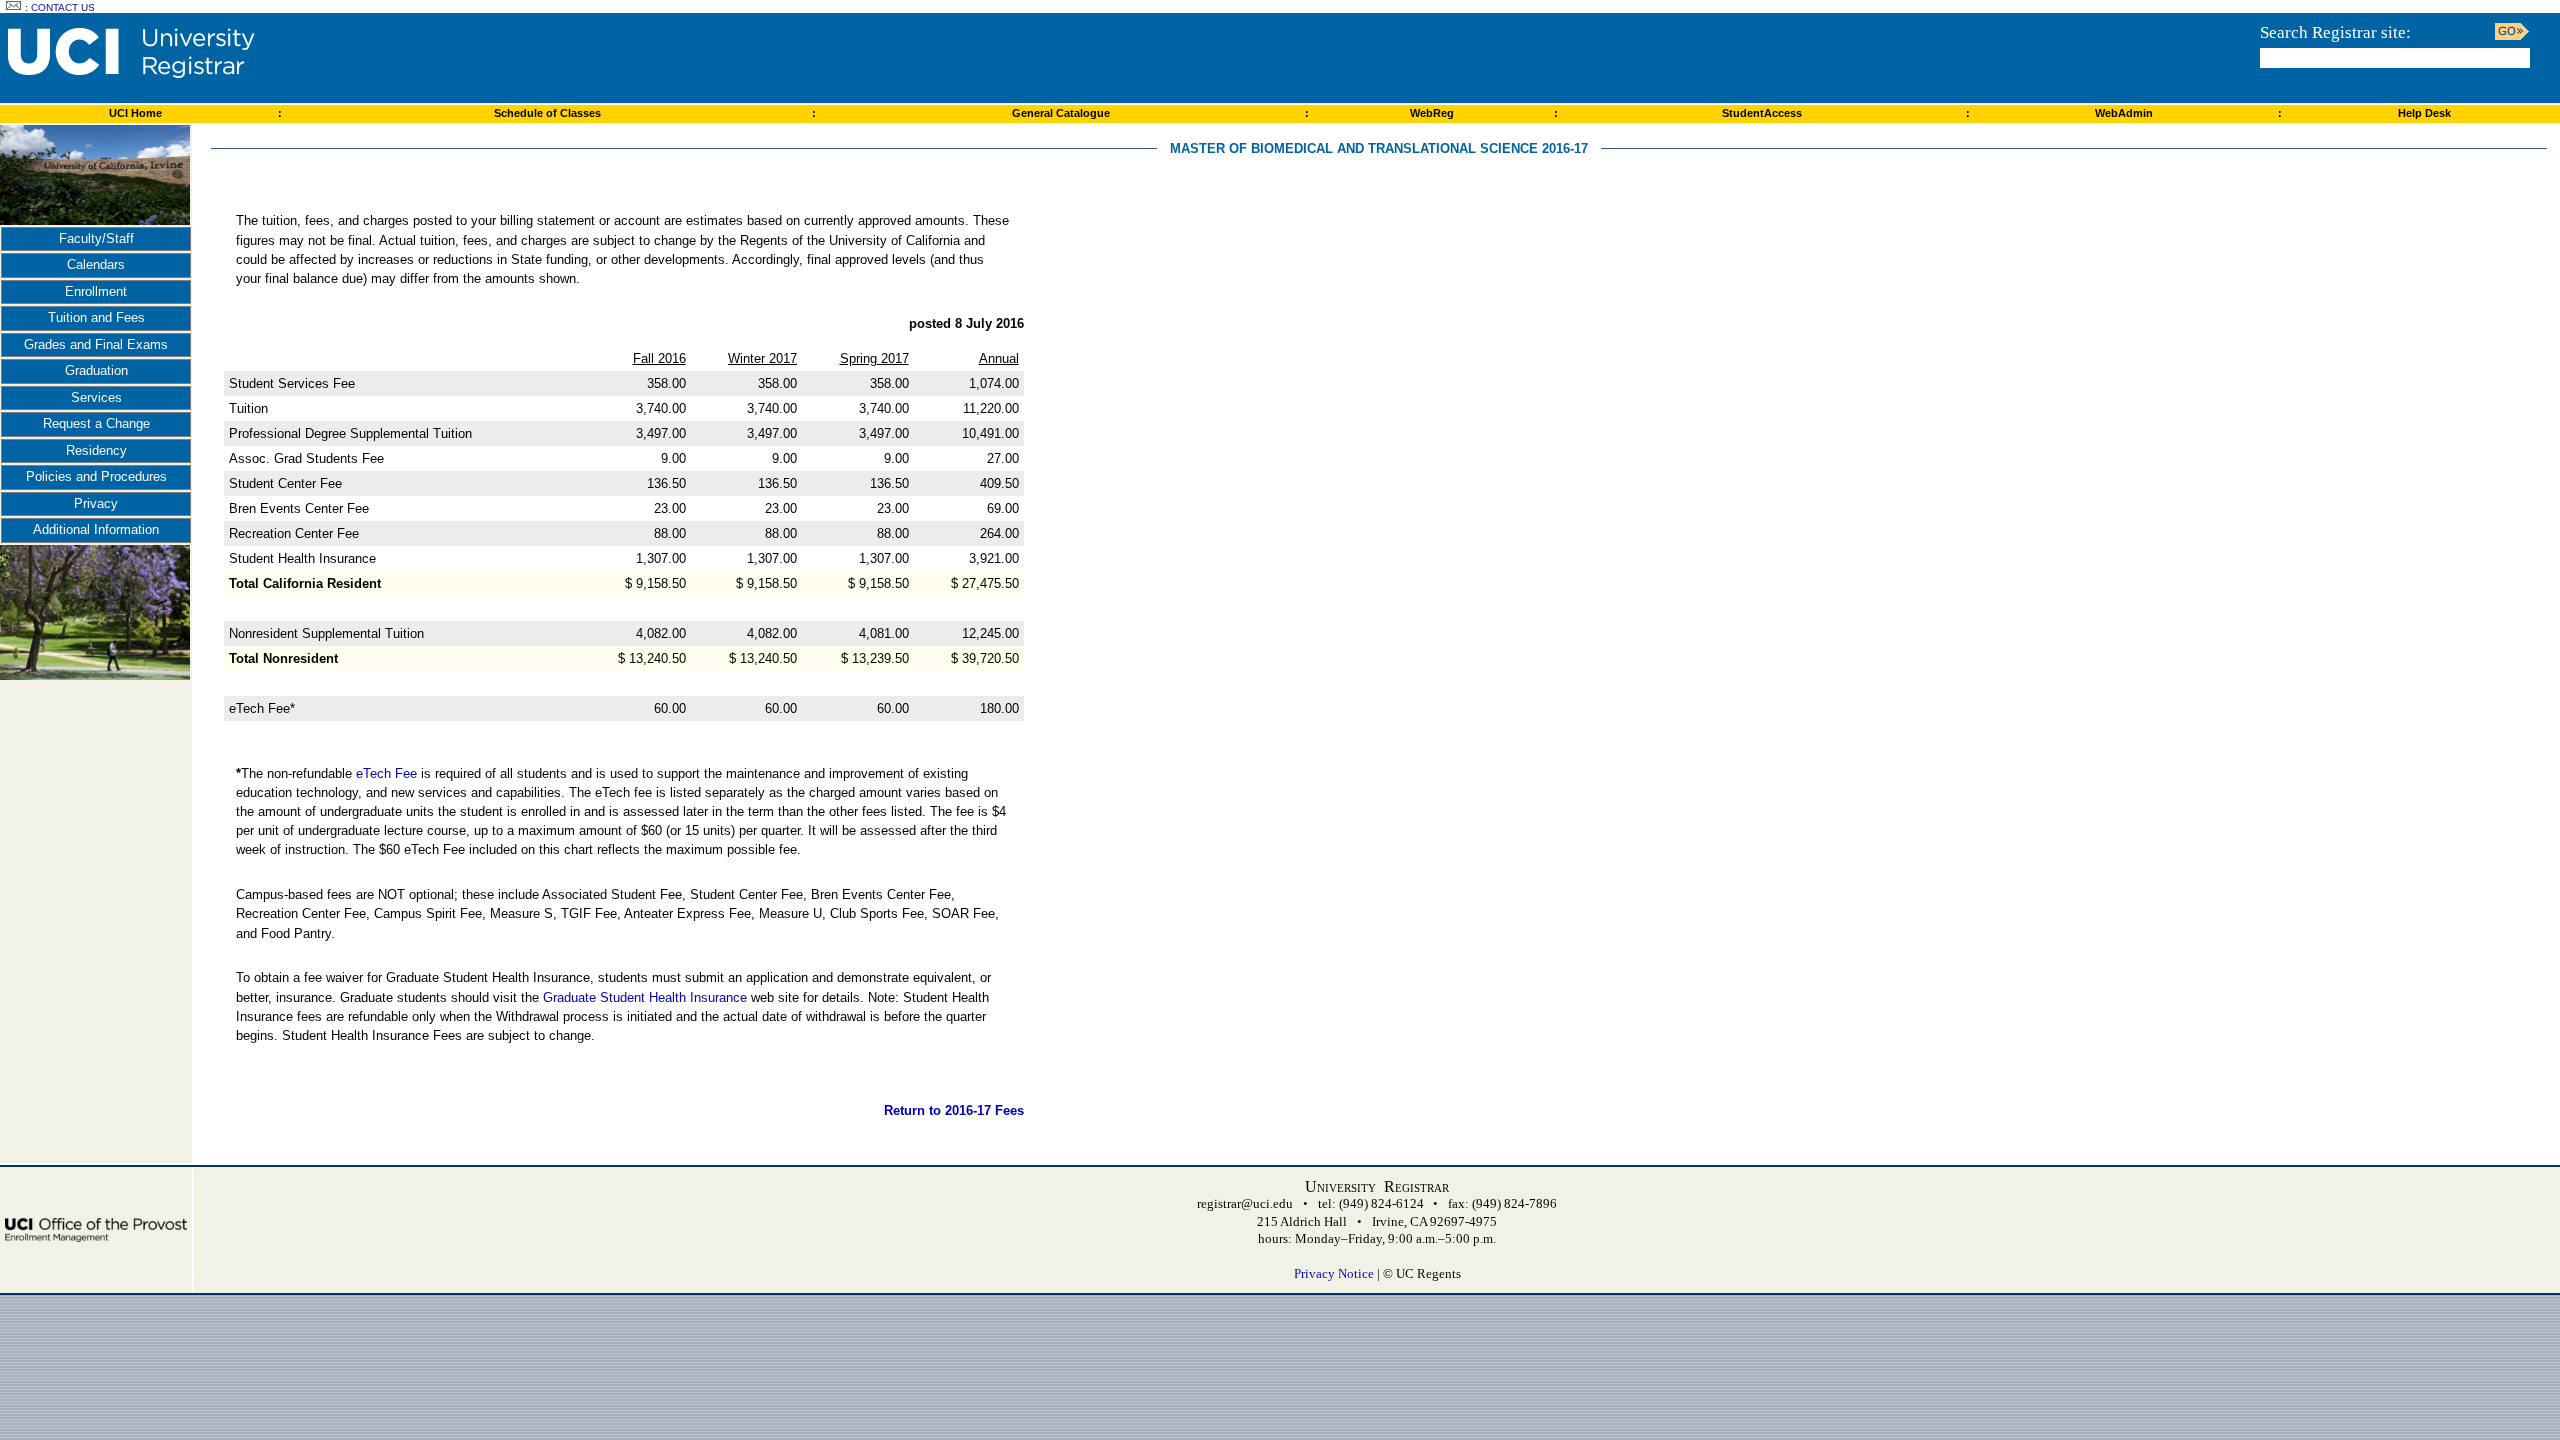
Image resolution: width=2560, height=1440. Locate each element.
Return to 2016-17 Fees (954, 1110)
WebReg (1432, 113)
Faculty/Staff (96, 238)
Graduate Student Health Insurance (645, 997)
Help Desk (2424, 113)
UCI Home (135, 113)
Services (96, 397)
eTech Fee (386, 773)
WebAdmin (2124, 113)
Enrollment (96, 291)
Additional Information (96, 529)
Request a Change (96, 423)
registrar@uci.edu (1245, 1203)
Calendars (96, 264)
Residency (96, 450)
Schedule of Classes (547, 113)
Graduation (96, 370)
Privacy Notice (1334, 1273)
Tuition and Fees (96, 317)
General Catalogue (1061, 113)
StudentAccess (1762, 113)
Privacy (96, 503)
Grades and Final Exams (96, 344)
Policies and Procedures (96, 476)
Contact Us (63, 7)
